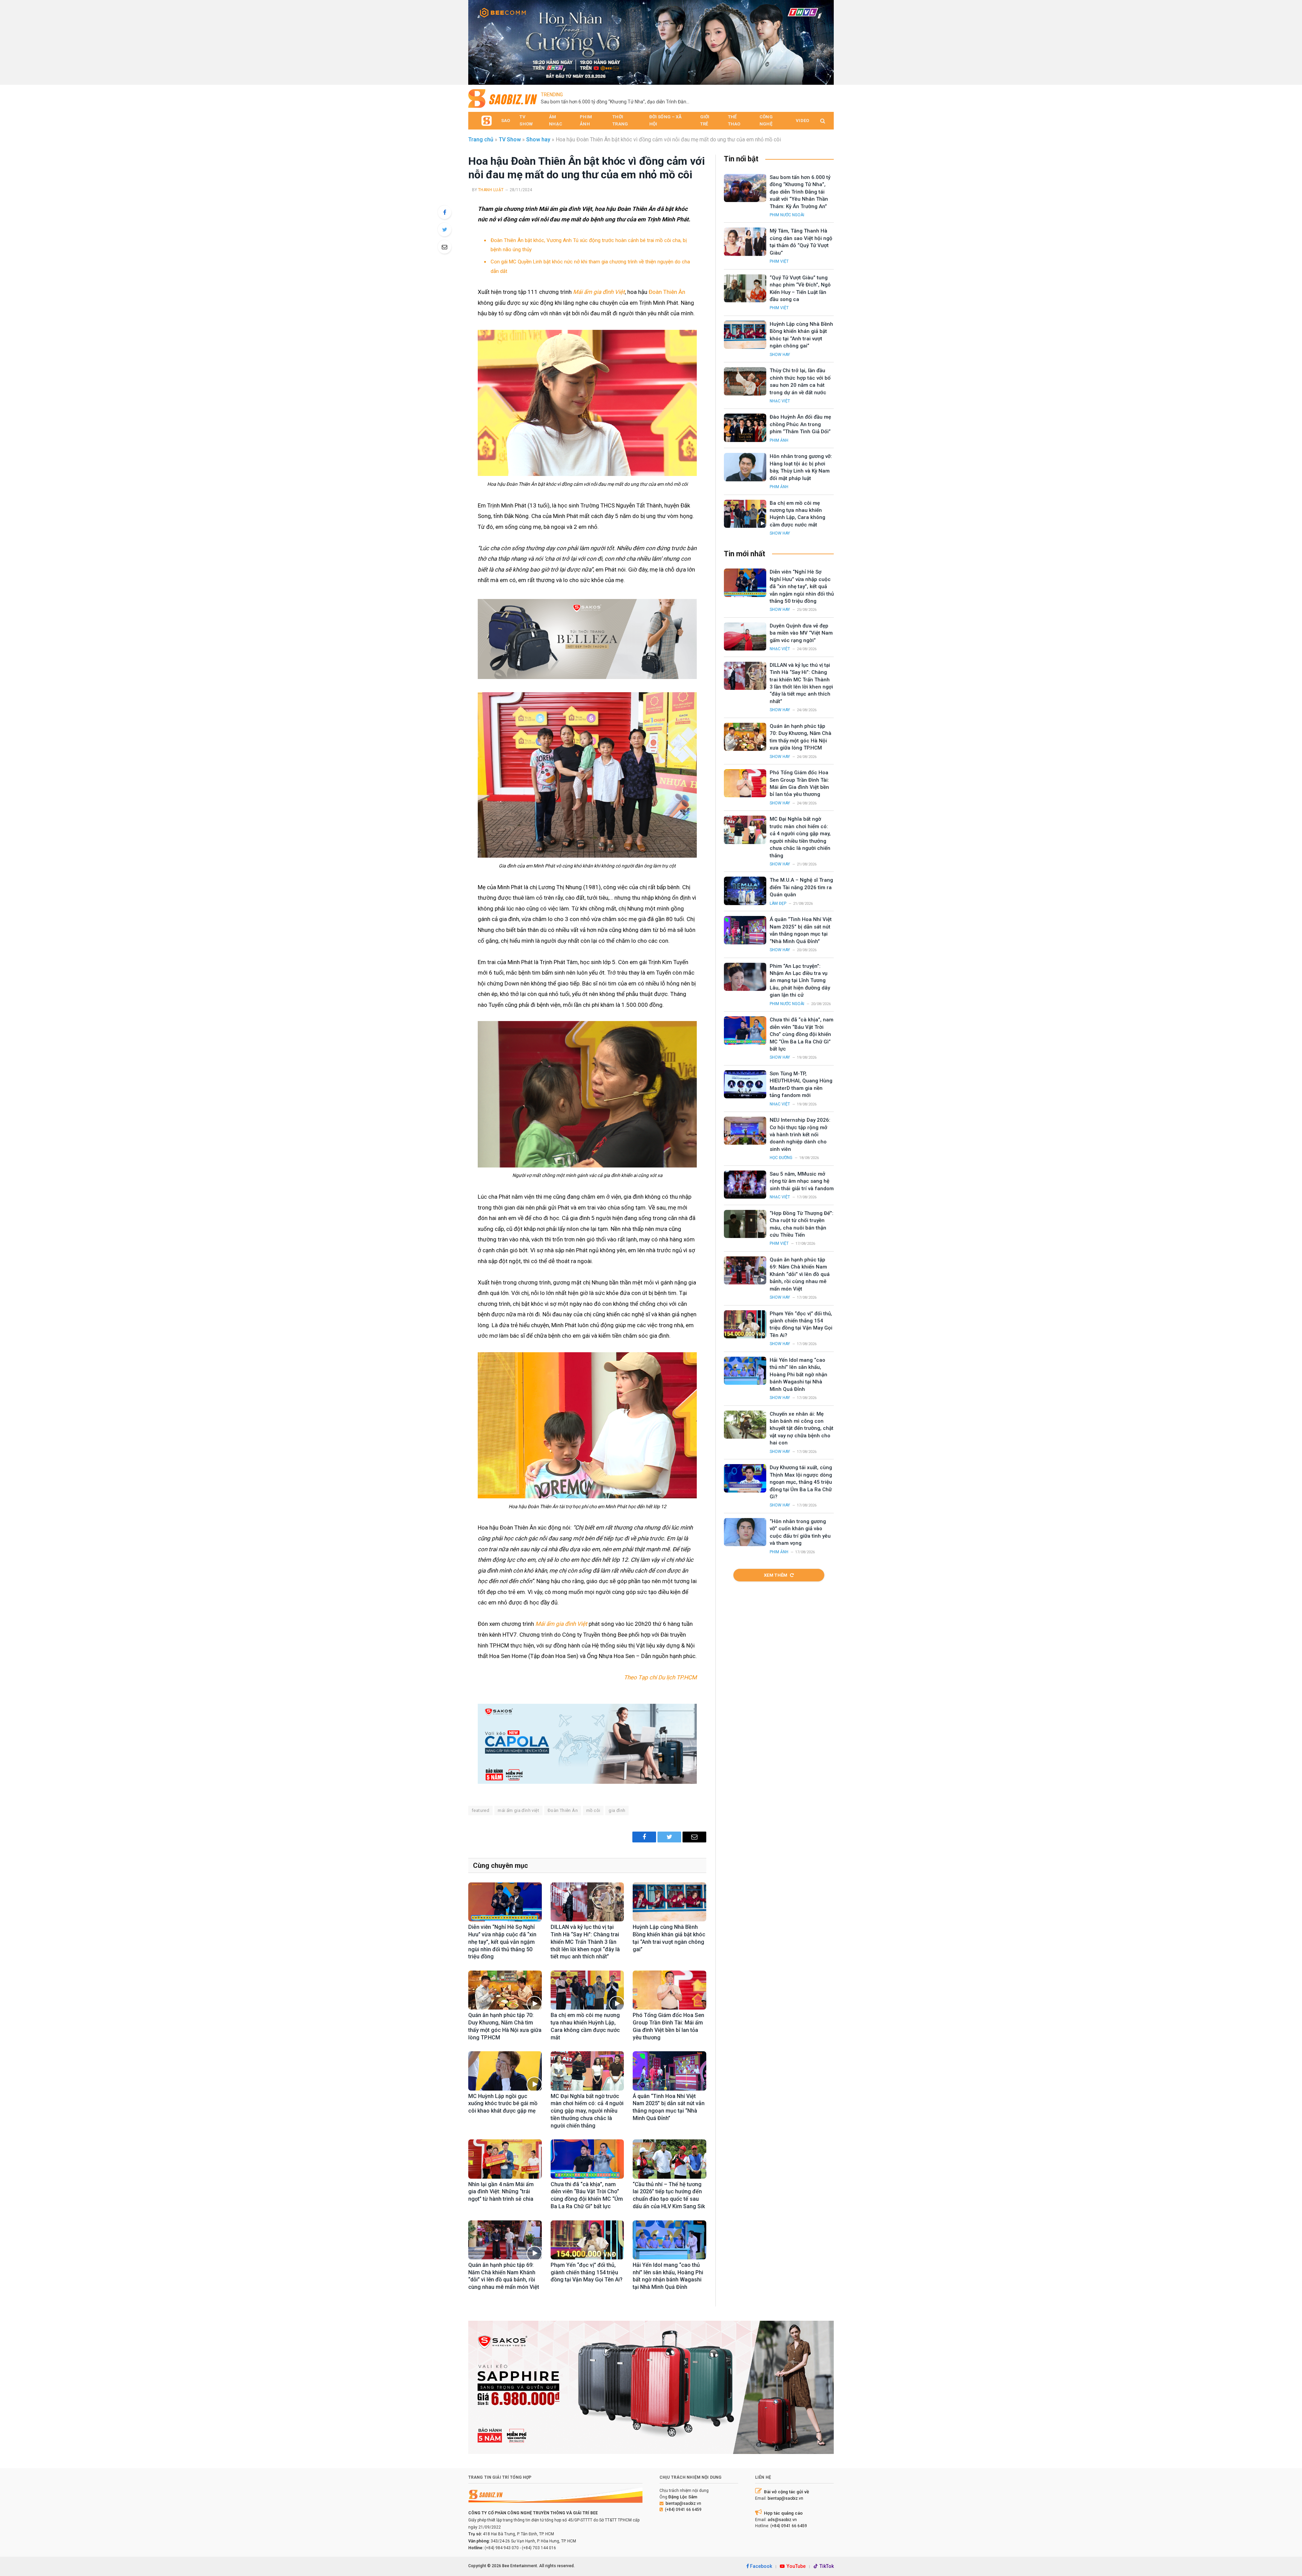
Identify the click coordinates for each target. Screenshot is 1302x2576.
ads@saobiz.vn (782, 2520)
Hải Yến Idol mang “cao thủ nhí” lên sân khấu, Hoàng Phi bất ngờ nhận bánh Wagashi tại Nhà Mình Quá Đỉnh (668, 2276)
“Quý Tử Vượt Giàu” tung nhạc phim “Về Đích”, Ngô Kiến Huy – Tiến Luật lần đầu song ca (800, 288)
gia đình (617, 1810)
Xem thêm (776, 1575)
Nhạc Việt (780, 401)
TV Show (510, 139)
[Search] (822, 121)
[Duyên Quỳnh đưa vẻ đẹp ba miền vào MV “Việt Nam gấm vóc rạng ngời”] (745, 636)
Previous (477, 41)
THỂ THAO (734, 120)
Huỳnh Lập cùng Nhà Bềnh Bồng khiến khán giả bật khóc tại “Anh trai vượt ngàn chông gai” (669, 1938)
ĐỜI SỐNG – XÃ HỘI (666, 120)
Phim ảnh (779, 440)
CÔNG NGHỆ (766, 120)
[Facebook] (445, 212)
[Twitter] (445, 229)
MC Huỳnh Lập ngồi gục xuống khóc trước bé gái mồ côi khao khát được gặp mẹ (503, 2104)
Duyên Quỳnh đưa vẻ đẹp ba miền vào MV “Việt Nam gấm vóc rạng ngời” (801, 633)
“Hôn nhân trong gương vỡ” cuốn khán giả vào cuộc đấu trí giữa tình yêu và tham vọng (800, 1532)
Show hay (538, 139)
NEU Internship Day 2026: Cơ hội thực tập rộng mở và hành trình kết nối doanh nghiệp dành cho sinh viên (800, 1135)
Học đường (781, 1158)
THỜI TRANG (620, 120)
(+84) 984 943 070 (502, 2548)
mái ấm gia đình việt (518, 1810)
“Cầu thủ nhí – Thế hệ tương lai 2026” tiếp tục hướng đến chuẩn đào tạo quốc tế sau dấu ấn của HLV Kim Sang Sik (669, 2195)
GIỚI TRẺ (705, 120)
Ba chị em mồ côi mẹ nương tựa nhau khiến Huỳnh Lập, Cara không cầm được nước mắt (585, 2026)
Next (825, 41)
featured (480, 1810)
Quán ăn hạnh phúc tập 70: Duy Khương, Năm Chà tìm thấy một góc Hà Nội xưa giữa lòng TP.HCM (505, 2026)
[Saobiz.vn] (503, 98)
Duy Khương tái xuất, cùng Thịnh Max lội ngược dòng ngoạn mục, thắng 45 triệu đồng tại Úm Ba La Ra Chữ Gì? (801, 1482)
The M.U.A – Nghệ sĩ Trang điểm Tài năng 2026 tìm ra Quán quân (801, 887)
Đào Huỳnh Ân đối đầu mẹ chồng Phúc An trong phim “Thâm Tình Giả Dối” (800, 424)
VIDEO (802, 121)
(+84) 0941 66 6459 (683, 2510)
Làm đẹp (778, 903)
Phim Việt (779, 261)
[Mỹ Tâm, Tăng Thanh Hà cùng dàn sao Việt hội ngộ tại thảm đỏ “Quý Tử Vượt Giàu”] (745, 242)
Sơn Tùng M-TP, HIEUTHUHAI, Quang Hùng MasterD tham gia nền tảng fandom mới (801, 1084)
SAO (506, 121)
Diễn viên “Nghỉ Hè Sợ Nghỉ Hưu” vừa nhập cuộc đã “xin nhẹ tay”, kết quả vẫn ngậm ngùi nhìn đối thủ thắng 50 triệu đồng (502, 1942)
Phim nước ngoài (787, 215)
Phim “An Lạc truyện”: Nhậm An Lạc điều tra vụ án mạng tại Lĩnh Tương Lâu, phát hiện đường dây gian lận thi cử (800, 981)
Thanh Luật (491, 190)
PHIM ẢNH (586, 120)
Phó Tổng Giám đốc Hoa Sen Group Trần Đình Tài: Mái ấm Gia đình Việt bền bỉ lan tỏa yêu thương (668, 2026)
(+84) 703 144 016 (539, 2548)
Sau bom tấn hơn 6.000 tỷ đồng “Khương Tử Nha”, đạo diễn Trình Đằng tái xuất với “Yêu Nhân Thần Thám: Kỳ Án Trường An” (800, 192)
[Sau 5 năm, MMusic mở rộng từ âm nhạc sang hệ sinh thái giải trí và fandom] (745, 1185)
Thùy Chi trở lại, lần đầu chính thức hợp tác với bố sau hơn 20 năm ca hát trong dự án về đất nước (800, 381)
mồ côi (593, 1810)
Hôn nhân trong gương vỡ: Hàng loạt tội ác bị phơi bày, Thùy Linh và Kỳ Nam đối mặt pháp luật (801, 467)
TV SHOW (526, 120)
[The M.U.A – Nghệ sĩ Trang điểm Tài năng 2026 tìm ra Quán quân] (745, 891)
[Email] (445, 247)
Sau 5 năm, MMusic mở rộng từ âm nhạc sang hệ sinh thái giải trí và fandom (802, 1181)
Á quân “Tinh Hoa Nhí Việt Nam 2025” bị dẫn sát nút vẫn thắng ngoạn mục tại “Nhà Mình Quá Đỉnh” (669, 2107)
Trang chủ (481, 139)
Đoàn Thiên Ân (667, 292)
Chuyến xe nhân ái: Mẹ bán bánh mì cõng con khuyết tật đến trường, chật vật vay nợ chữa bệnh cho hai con (802, 1429)
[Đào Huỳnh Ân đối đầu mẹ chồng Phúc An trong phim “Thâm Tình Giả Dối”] (745, 428)
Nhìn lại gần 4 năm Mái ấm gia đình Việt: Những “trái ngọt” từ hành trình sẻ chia (501, 2192)
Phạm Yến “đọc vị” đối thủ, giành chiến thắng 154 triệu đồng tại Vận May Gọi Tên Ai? (587, 2272)
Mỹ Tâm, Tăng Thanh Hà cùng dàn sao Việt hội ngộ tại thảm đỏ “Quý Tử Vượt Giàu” (732, 98)
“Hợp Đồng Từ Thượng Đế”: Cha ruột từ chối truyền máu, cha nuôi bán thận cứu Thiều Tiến (802, 1224)
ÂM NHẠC (556, 120)
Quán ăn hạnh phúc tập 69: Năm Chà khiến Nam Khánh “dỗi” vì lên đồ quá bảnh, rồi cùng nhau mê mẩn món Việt (504, 2276)
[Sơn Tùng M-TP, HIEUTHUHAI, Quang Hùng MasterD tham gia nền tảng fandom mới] (745, 1084)
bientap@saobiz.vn (683, 2503)
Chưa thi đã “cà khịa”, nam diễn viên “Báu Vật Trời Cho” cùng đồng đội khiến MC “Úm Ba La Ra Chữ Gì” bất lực (587, 2195)
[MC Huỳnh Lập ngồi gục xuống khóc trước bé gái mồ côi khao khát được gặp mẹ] (505, 2071)
